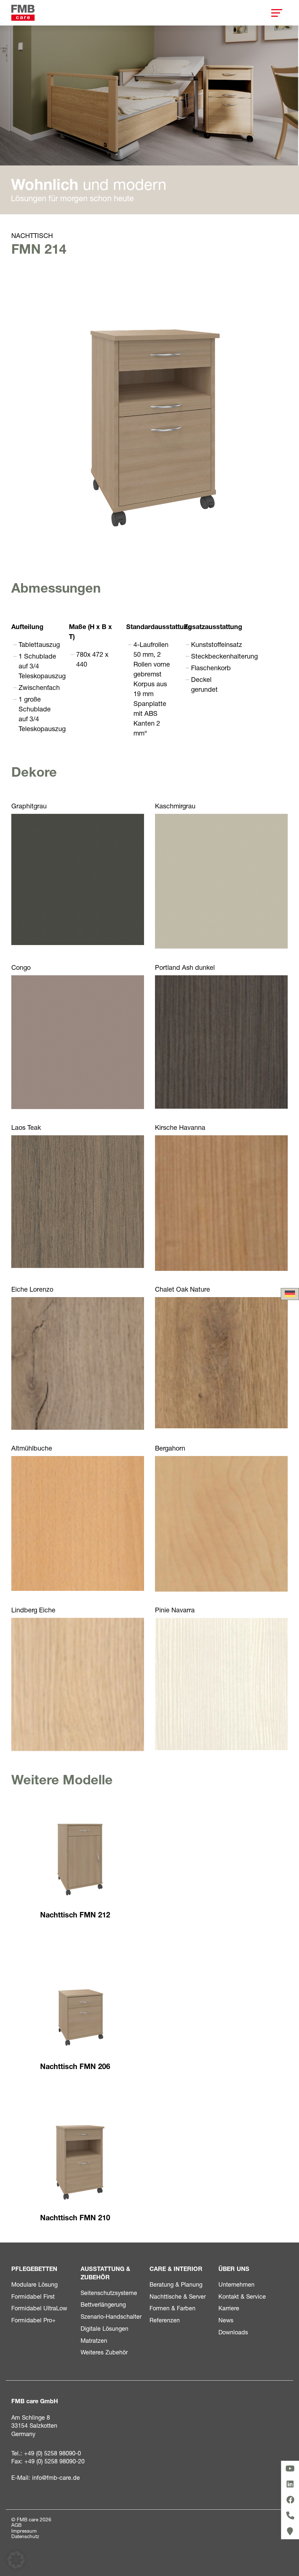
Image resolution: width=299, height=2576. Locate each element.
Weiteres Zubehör (104, 2352)
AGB (16, 2525)
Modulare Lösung (34, 2284)
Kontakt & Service (242, 2296)
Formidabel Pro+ (34, 2320)
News (226, 2320)
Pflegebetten (34, 2269)
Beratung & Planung (176, 2284)
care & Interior (176, 2269)
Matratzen (94, 2340)
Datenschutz (25, 2536)
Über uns (234, 2269)
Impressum (24, 2531)
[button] (16, 2560)
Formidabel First (33, 2296)
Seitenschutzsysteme (109, 2293)
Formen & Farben (172, 2308)
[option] (149, 120)
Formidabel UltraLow (39, 2308)
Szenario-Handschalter (111, 2316)
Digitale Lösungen (104, 2328)
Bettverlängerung (103, 2304)
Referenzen (165, 2320)
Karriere (229, 2308)
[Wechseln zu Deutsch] (290, 1294)
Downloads (233, 2332)
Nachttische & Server (178, 2296)
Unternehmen (236, 2284)
